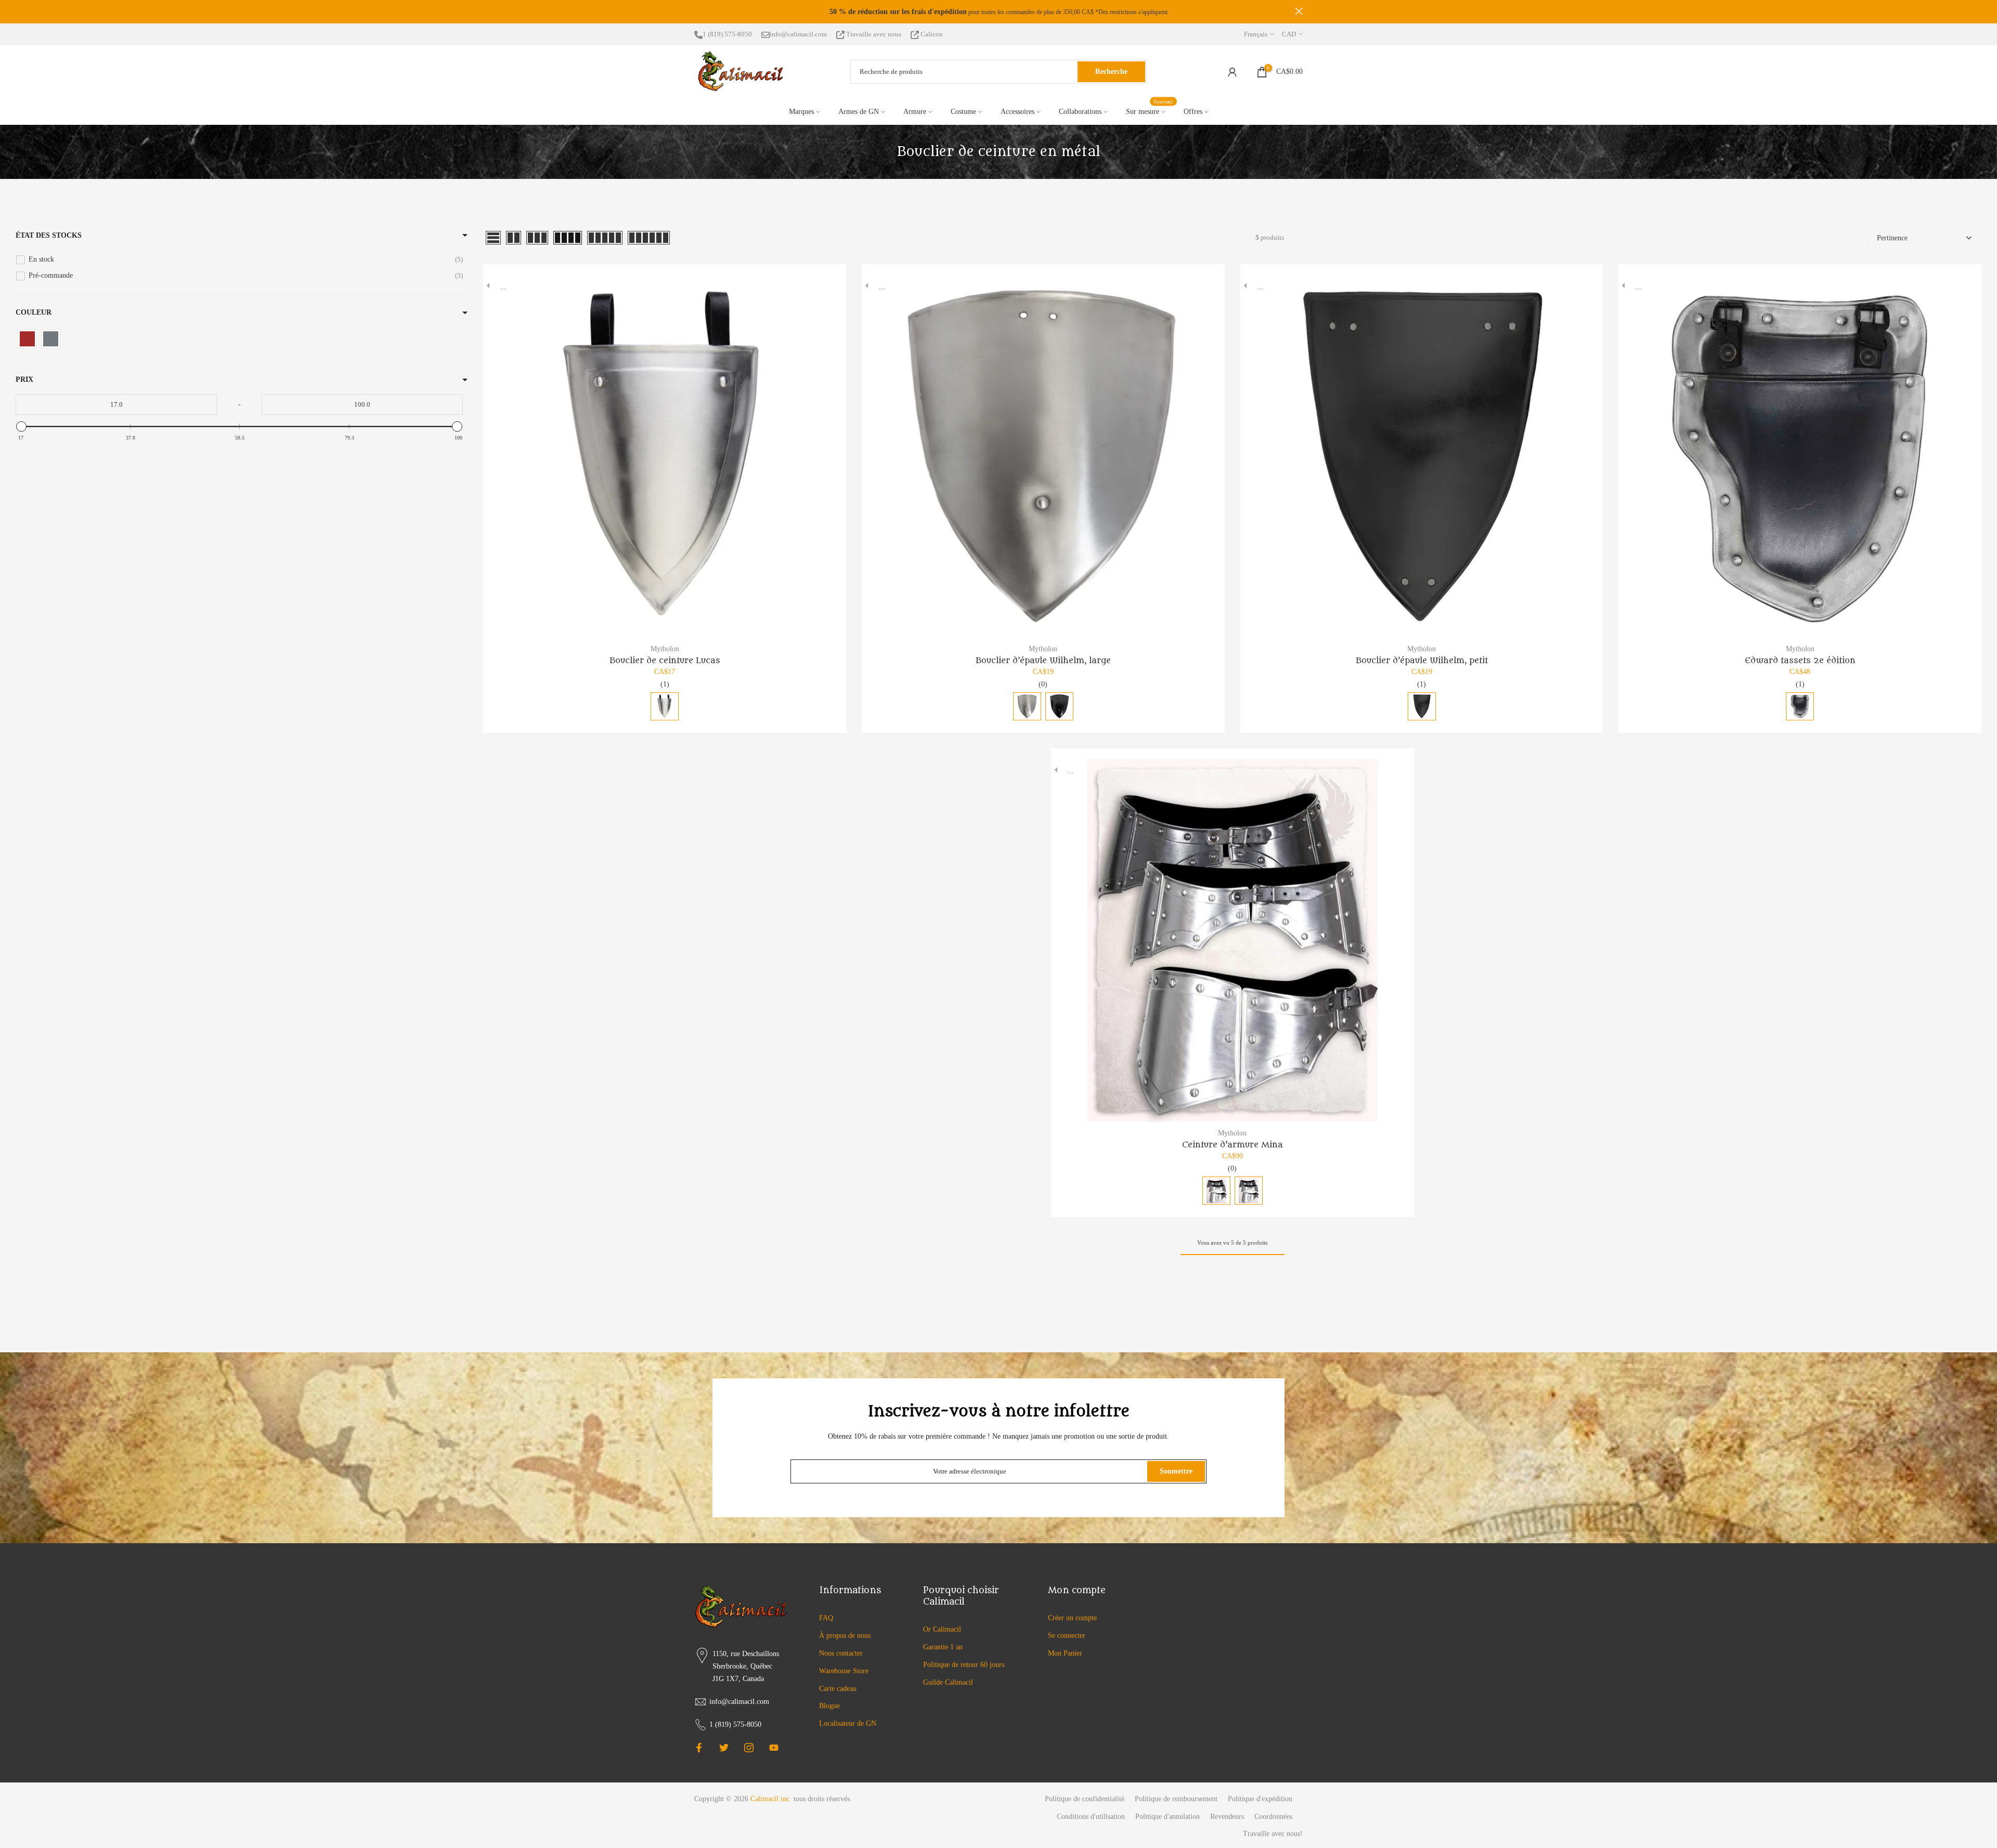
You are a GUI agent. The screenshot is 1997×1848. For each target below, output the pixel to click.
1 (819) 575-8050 (727, 34)
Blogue (829, 1706)
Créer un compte (1072, 1618)
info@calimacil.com (798, 34)
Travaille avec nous (874, 34)
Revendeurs (1227, 1817)
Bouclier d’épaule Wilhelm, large (1043, 661)
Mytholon (665, 649)
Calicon (931, 34)
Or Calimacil (942, 1629)
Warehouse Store (844, 1671)
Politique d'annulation (1168, 1817)
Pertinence (1892, 238)
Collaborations (1080, 112)
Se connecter (1067, 1636)
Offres (1193, 112)
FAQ (826, 1618)
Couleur (34, 312)
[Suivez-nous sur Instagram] (749, 1748)
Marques (801, 112)
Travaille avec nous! (1273, 1834)
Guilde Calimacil (948, 1682)
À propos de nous (845, 1636)
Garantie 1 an (943, 1647)
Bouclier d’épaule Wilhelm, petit (1422, 661)
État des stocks (49, 235)
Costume (963, 112)
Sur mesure (1150, 111)
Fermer (698, 11)
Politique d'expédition (1260, 1799)
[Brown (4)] (27, 339)
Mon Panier (1065, 1653)
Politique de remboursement (1176, 1799)
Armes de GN (859, 112)
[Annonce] (998, 12)
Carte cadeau (838, 1689)
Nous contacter (841, 1653)
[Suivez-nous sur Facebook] (699, 1748)
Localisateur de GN (848, 1723)
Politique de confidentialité (1085, 1799)
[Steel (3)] (51, 339)
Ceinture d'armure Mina (1233, 1145)
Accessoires (1017, 112)
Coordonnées (1273, 1817)
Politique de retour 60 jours (964, 1665)
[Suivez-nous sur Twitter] (724, 1748)
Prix (24, 379)
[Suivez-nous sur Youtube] (774, 1748)
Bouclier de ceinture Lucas (665, 661)
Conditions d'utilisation (1091, 1817)
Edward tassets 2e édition (1800, 661)
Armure (915, 112)
